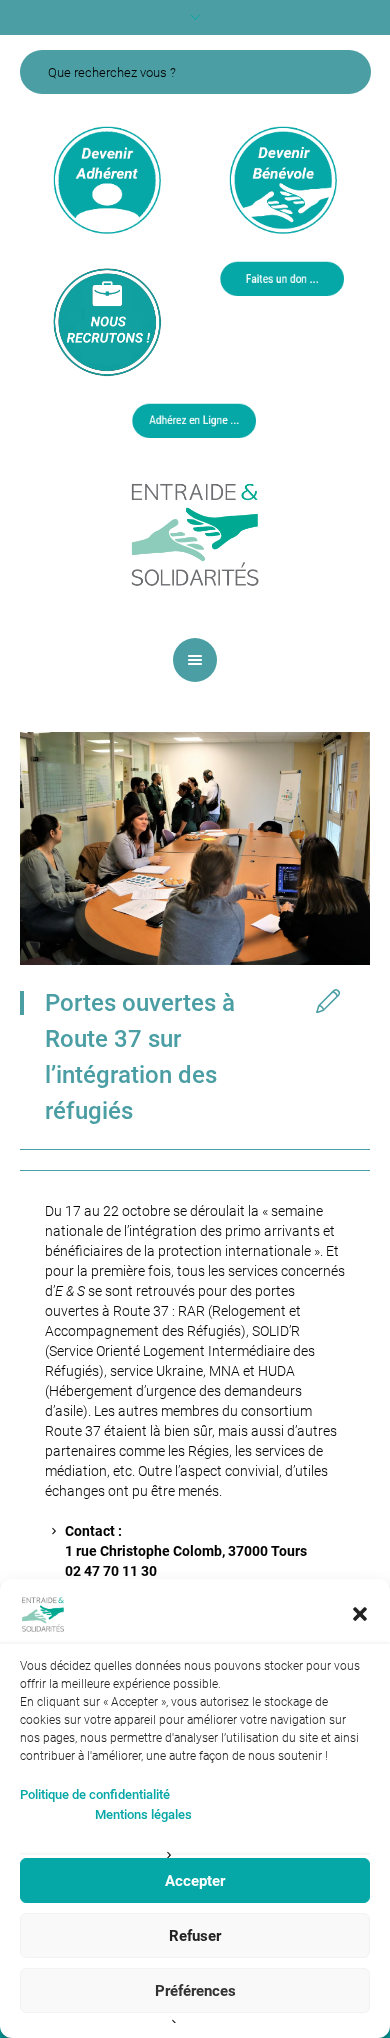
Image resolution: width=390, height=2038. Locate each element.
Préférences (195, 1991)
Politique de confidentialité (95, 1794)
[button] (360, 1614)
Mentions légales (143, 1814)
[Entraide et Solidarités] (195, 533)
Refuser (195, 1936)
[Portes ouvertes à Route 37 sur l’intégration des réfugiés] (195, 847)
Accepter (195, 1881)
